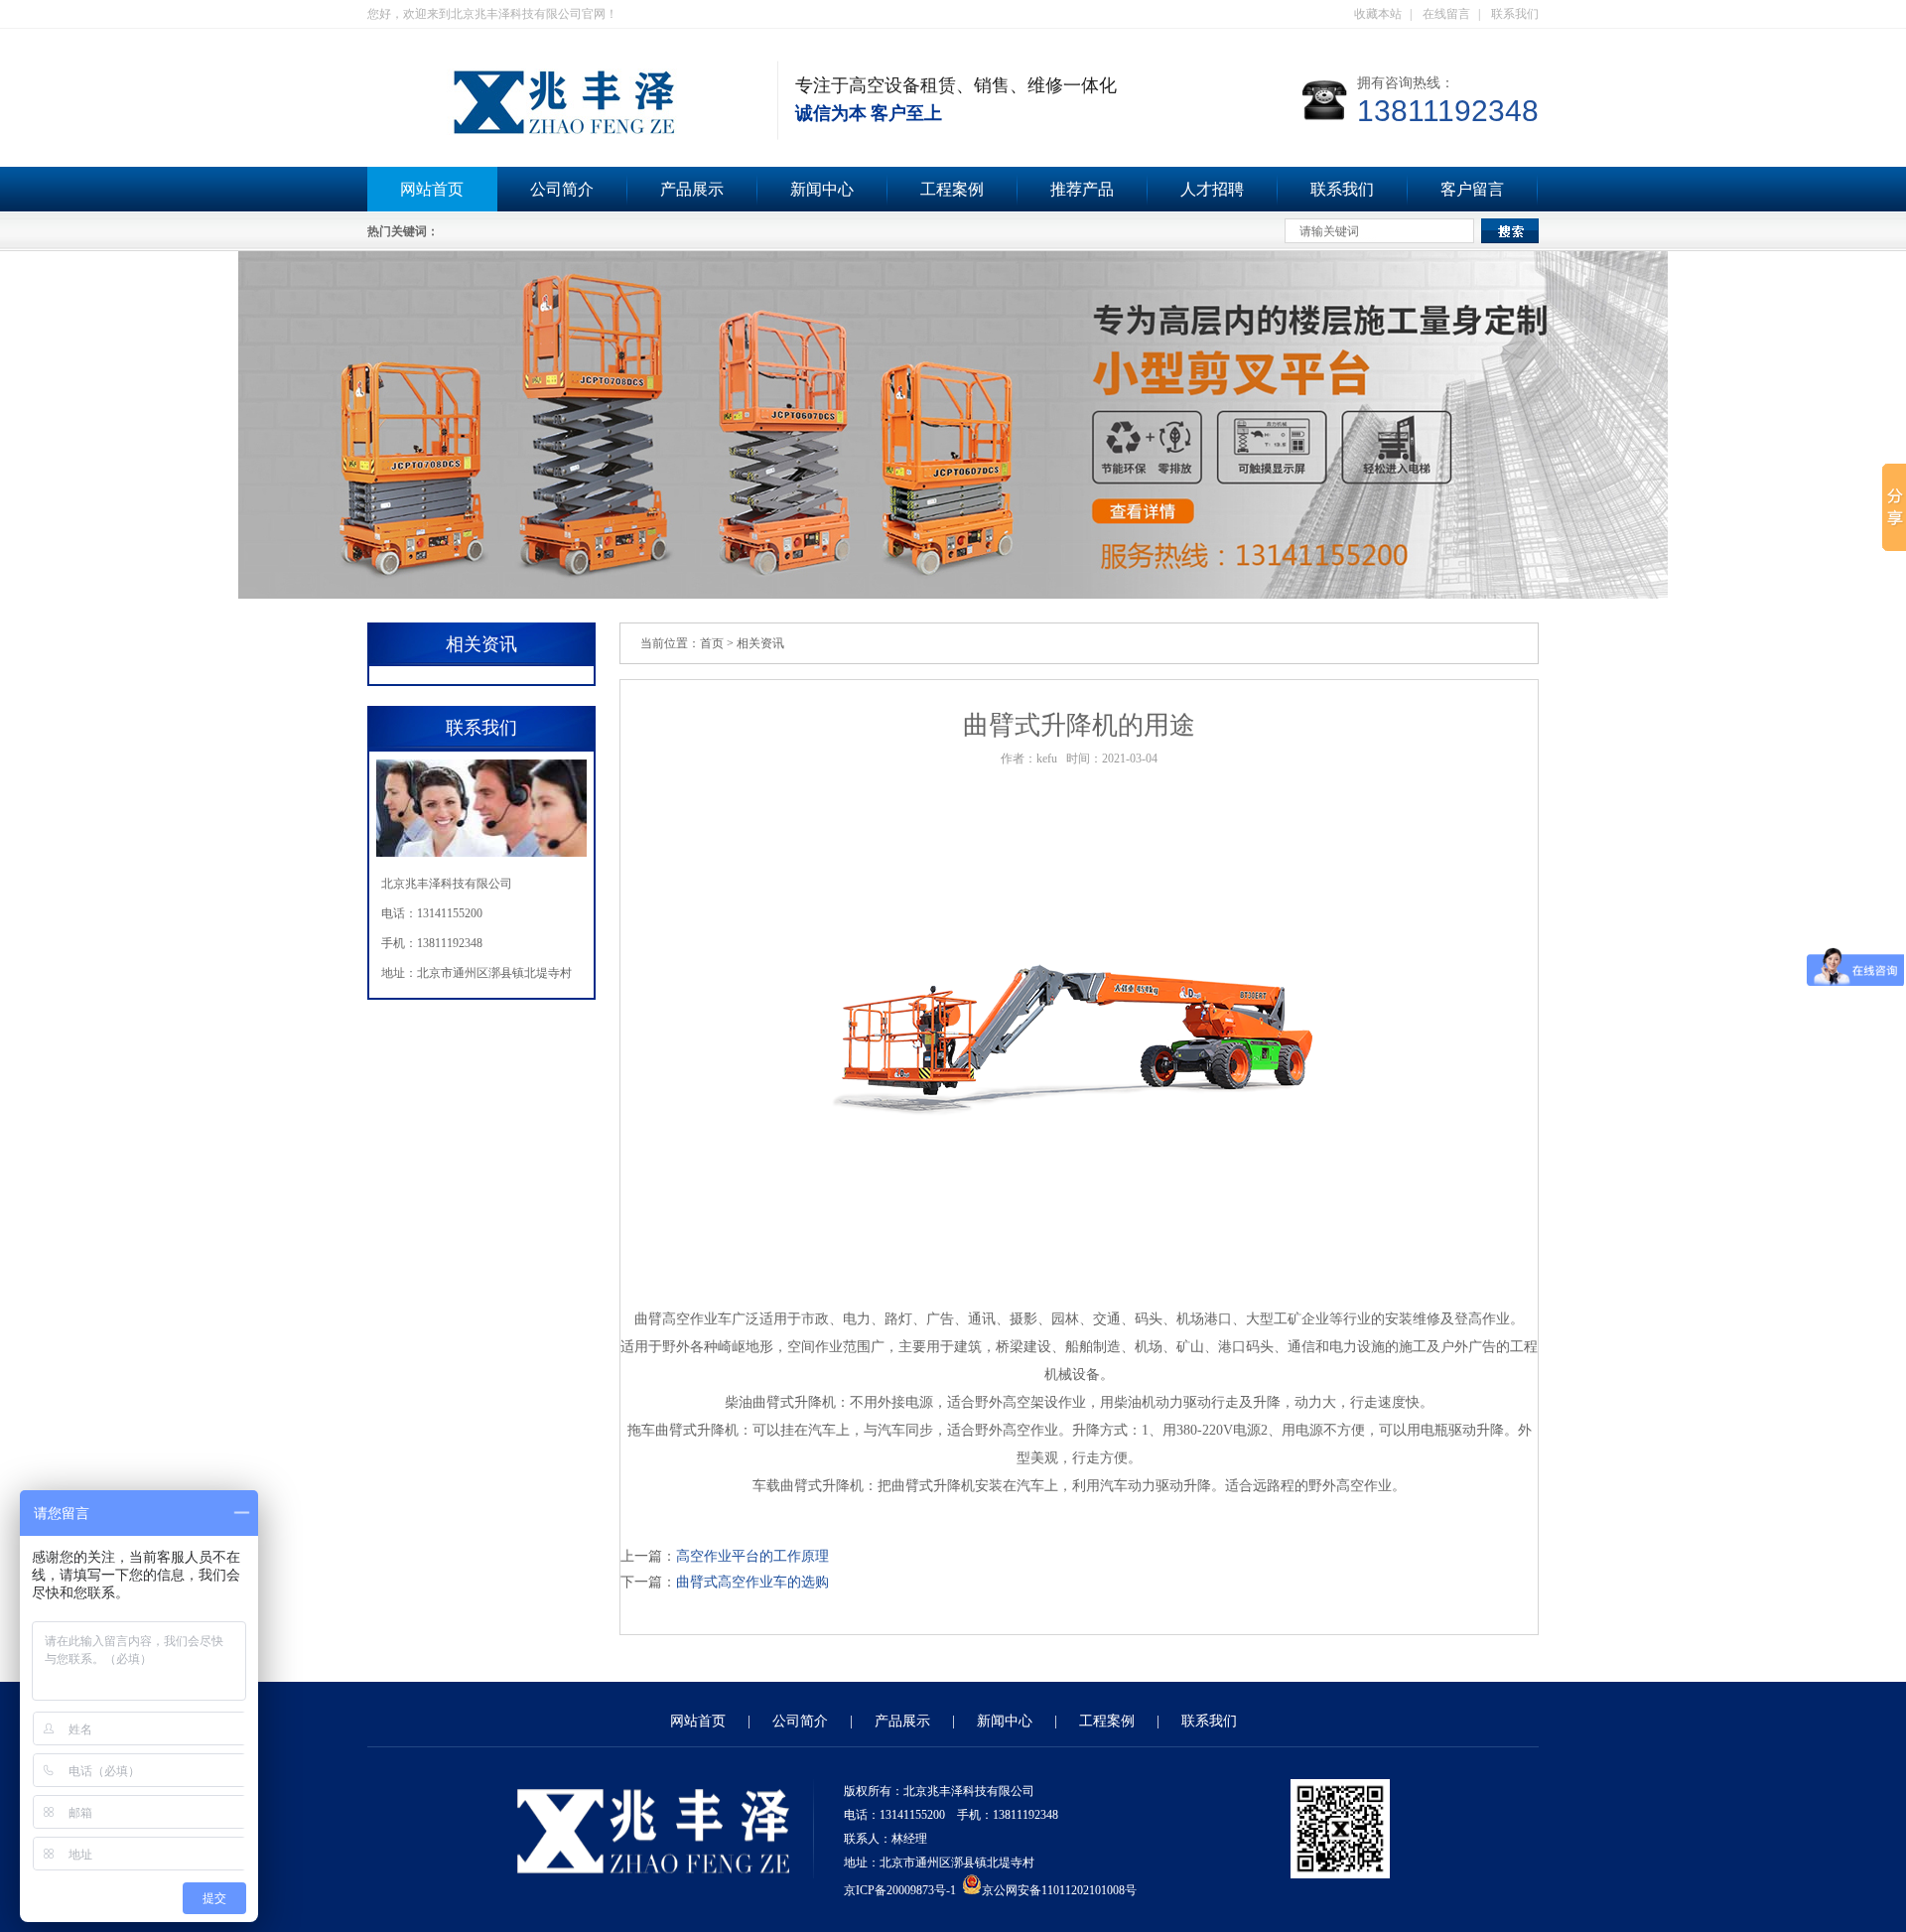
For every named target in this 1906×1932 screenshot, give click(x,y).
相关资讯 (760, 643)
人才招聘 (1212, 189)
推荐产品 (1082, 189)
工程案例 (952, 189)
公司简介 (562, 189)
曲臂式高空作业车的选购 (752, 1582)
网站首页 (432, 189)
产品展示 (692, 189)
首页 (712, 643)
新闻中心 (822, 189)
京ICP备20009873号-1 (900, 1890)
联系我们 (1515, 14)
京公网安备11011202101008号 (1059, 1890)
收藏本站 (1378, 14)
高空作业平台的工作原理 (752, 1556)
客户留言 (1472, 189)
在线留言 (1446, 14)
